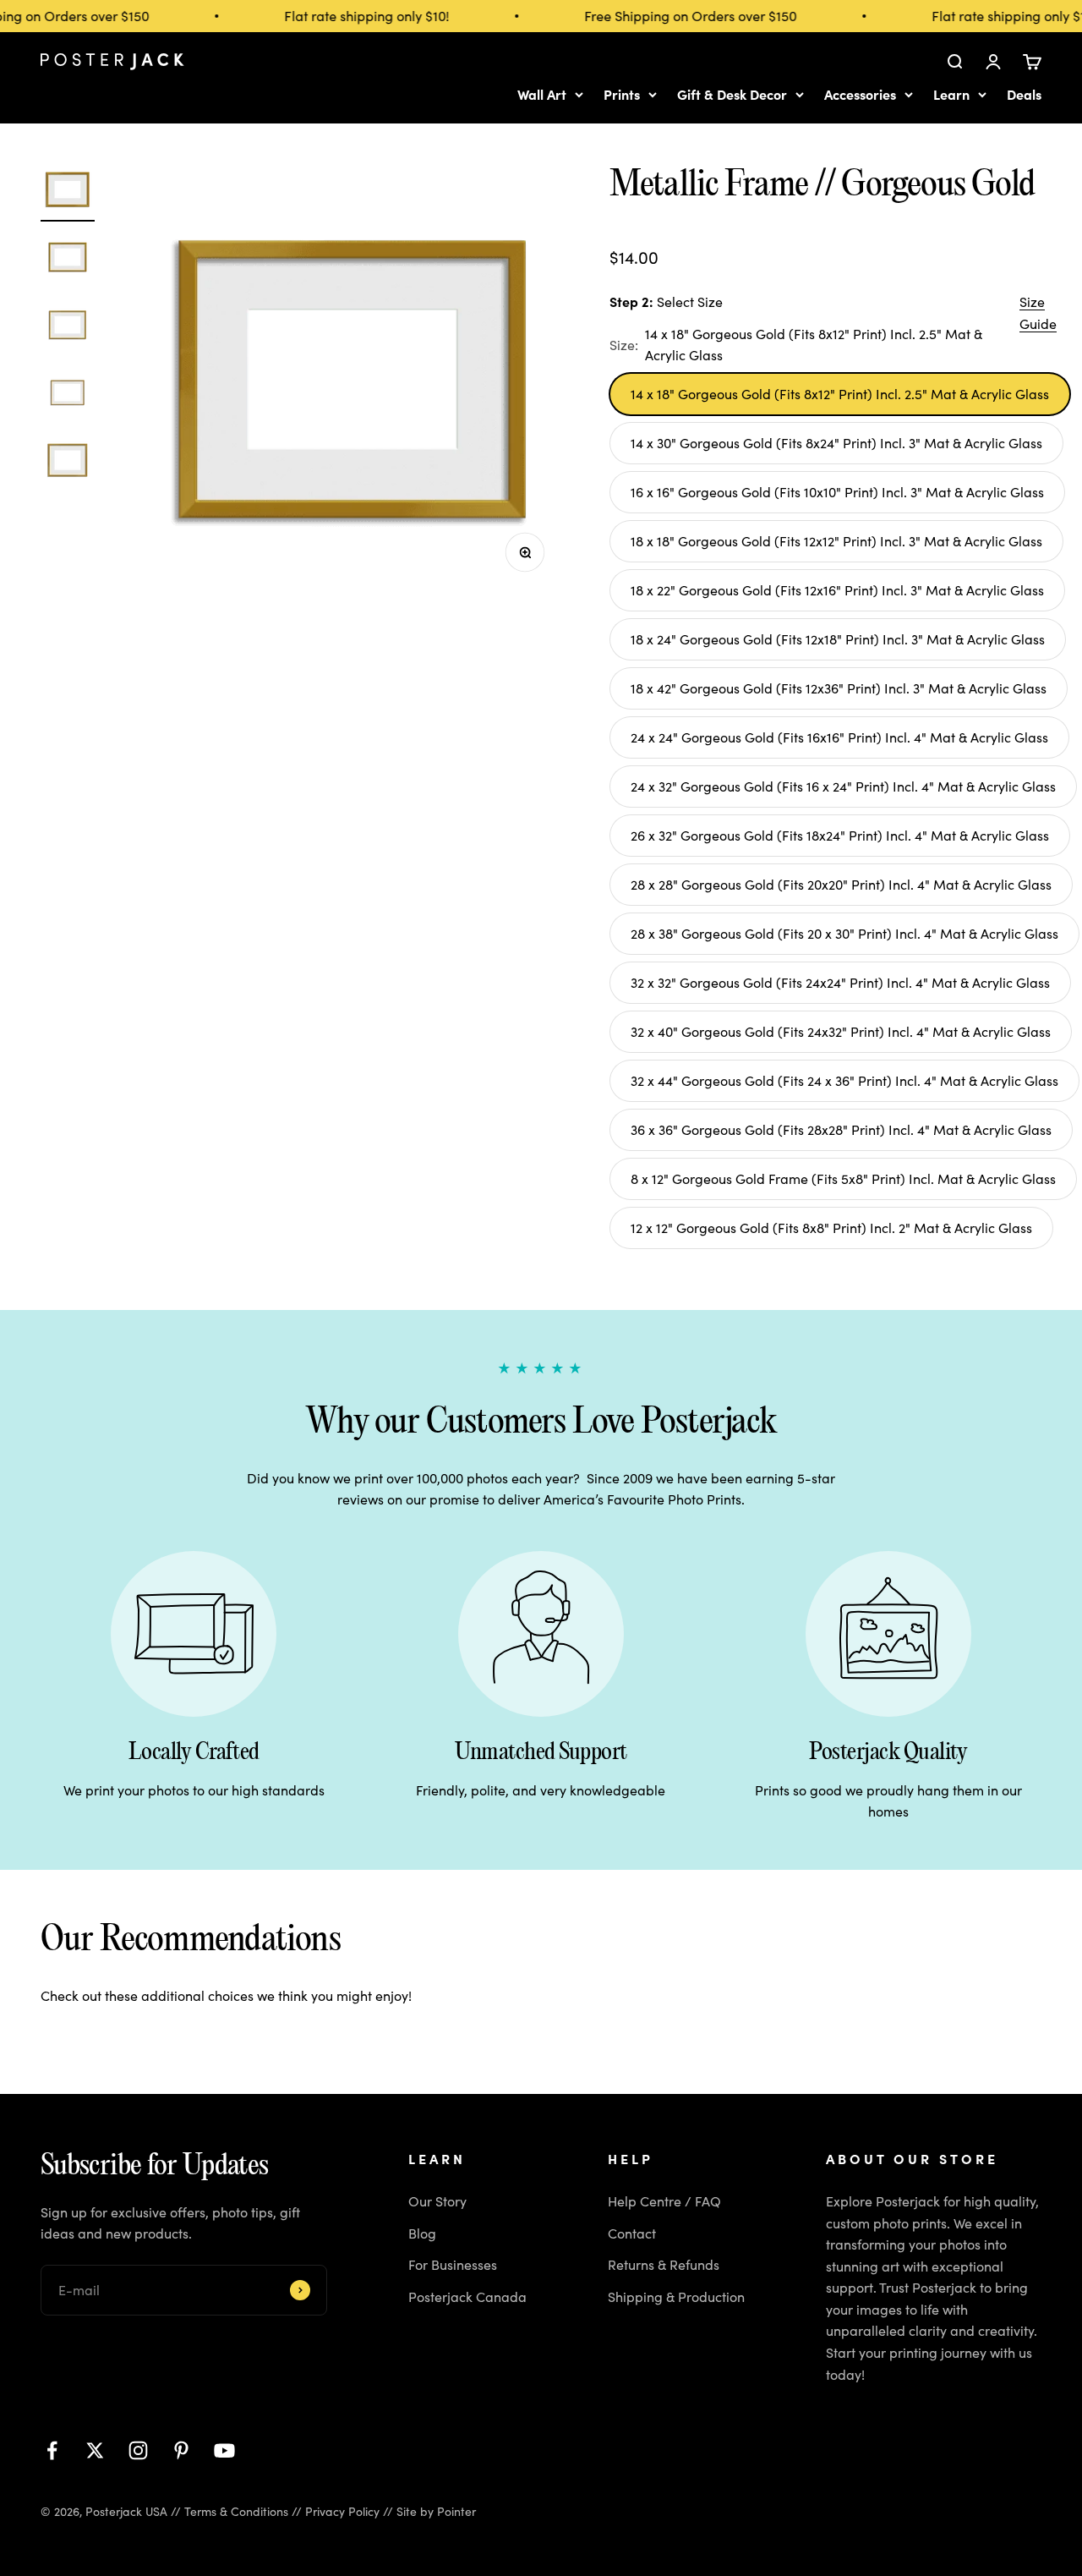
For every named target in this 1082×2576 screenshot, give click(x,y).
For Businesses (453, 2264)
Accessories (860, 94)
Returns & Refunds (664, 2264)
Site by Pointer (436, 2511)
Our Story (437, 2201)
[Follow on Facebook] (52, 2450)
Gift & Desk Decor (732, 94)
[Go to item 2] (68, 260)
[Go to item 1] (68, 192)
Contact (632, 2233)
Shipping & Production (676, 2296)
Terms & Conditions (236, 2511)
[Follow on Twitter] (95, 2450)
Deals (1024, 94)
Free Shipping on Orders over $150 (678, 16)
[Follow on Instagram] (138, 2450)
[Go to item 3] (68, 327)
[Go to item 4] (68, 395)
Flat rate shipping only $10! (355, 16)
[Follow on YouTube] (224, 2450)
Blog (422, 2233)
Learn (951, 94)
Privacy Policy (342, 2511)
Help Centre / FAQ (664, 2201)
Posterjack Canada (467, 2296)
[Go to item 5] (68, 463)
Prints (622, 94)
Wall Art (542, 94)
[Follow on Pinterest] (181, 2450)
